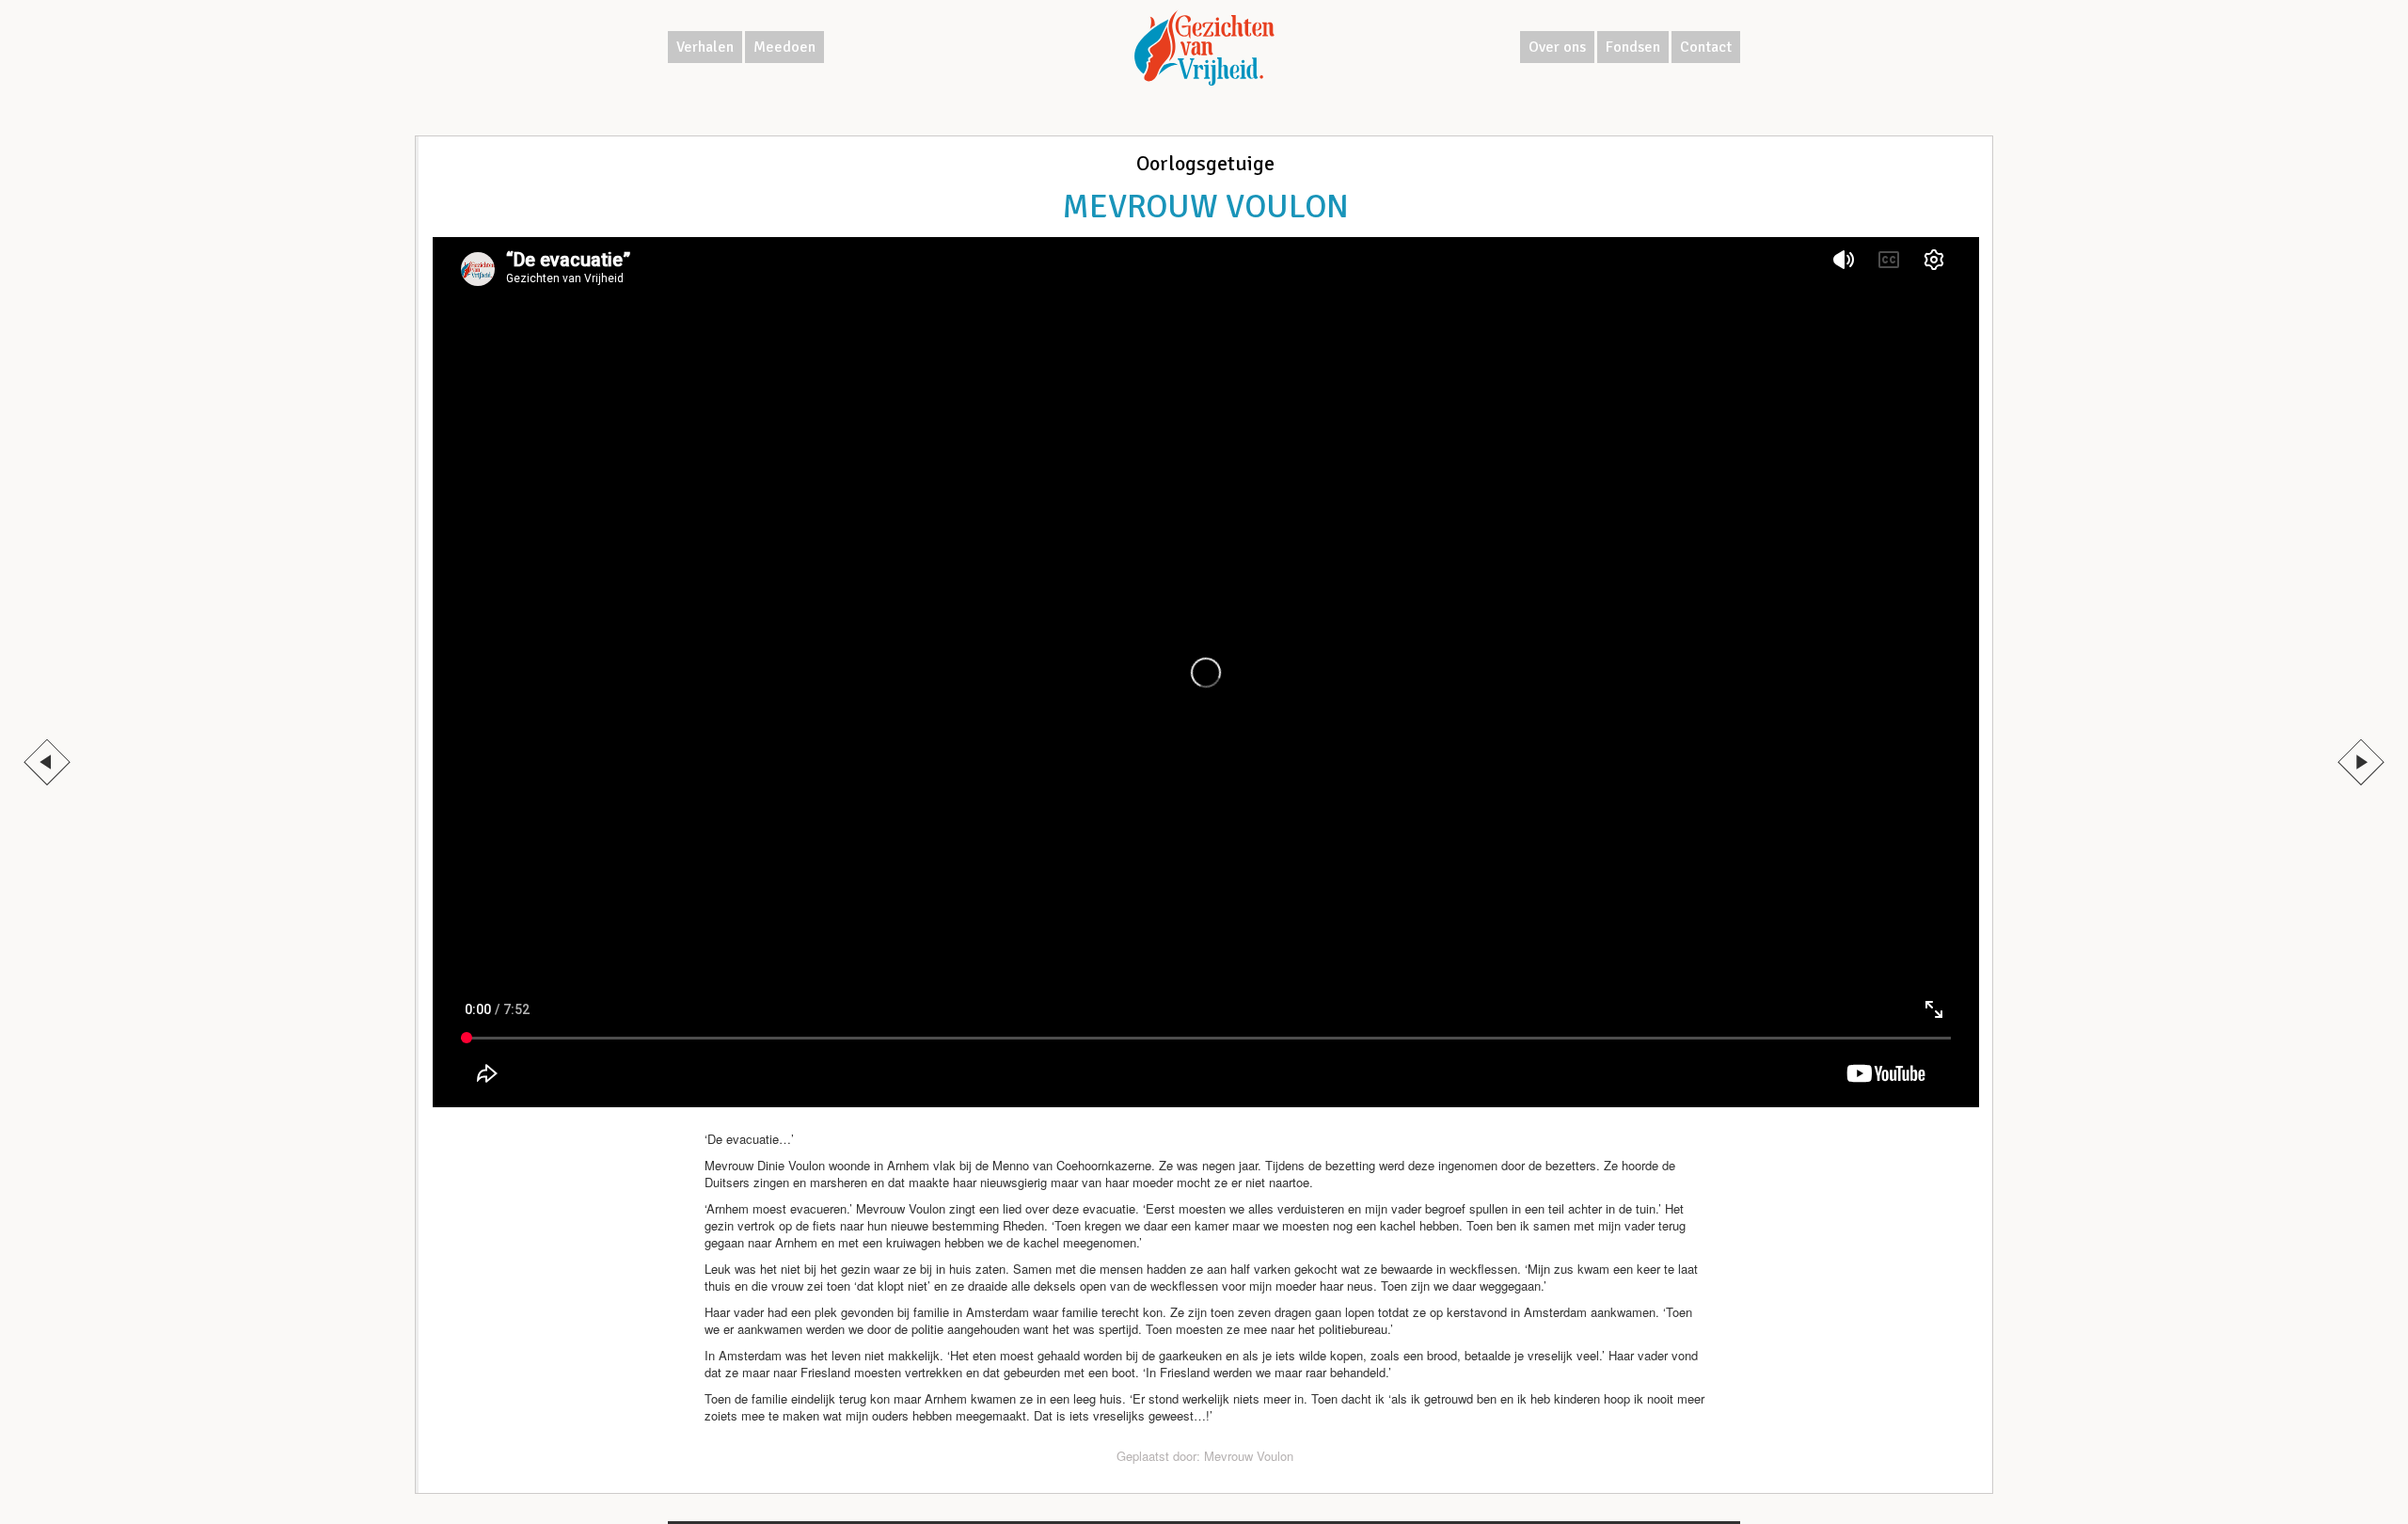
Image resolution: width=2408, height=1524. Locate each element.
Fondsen (1633, 47)
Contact (1706, 47)
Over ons (1557, 47)
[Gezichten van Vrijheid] (1204, 48)
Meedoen (784, 47)
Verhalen (705, 47)
